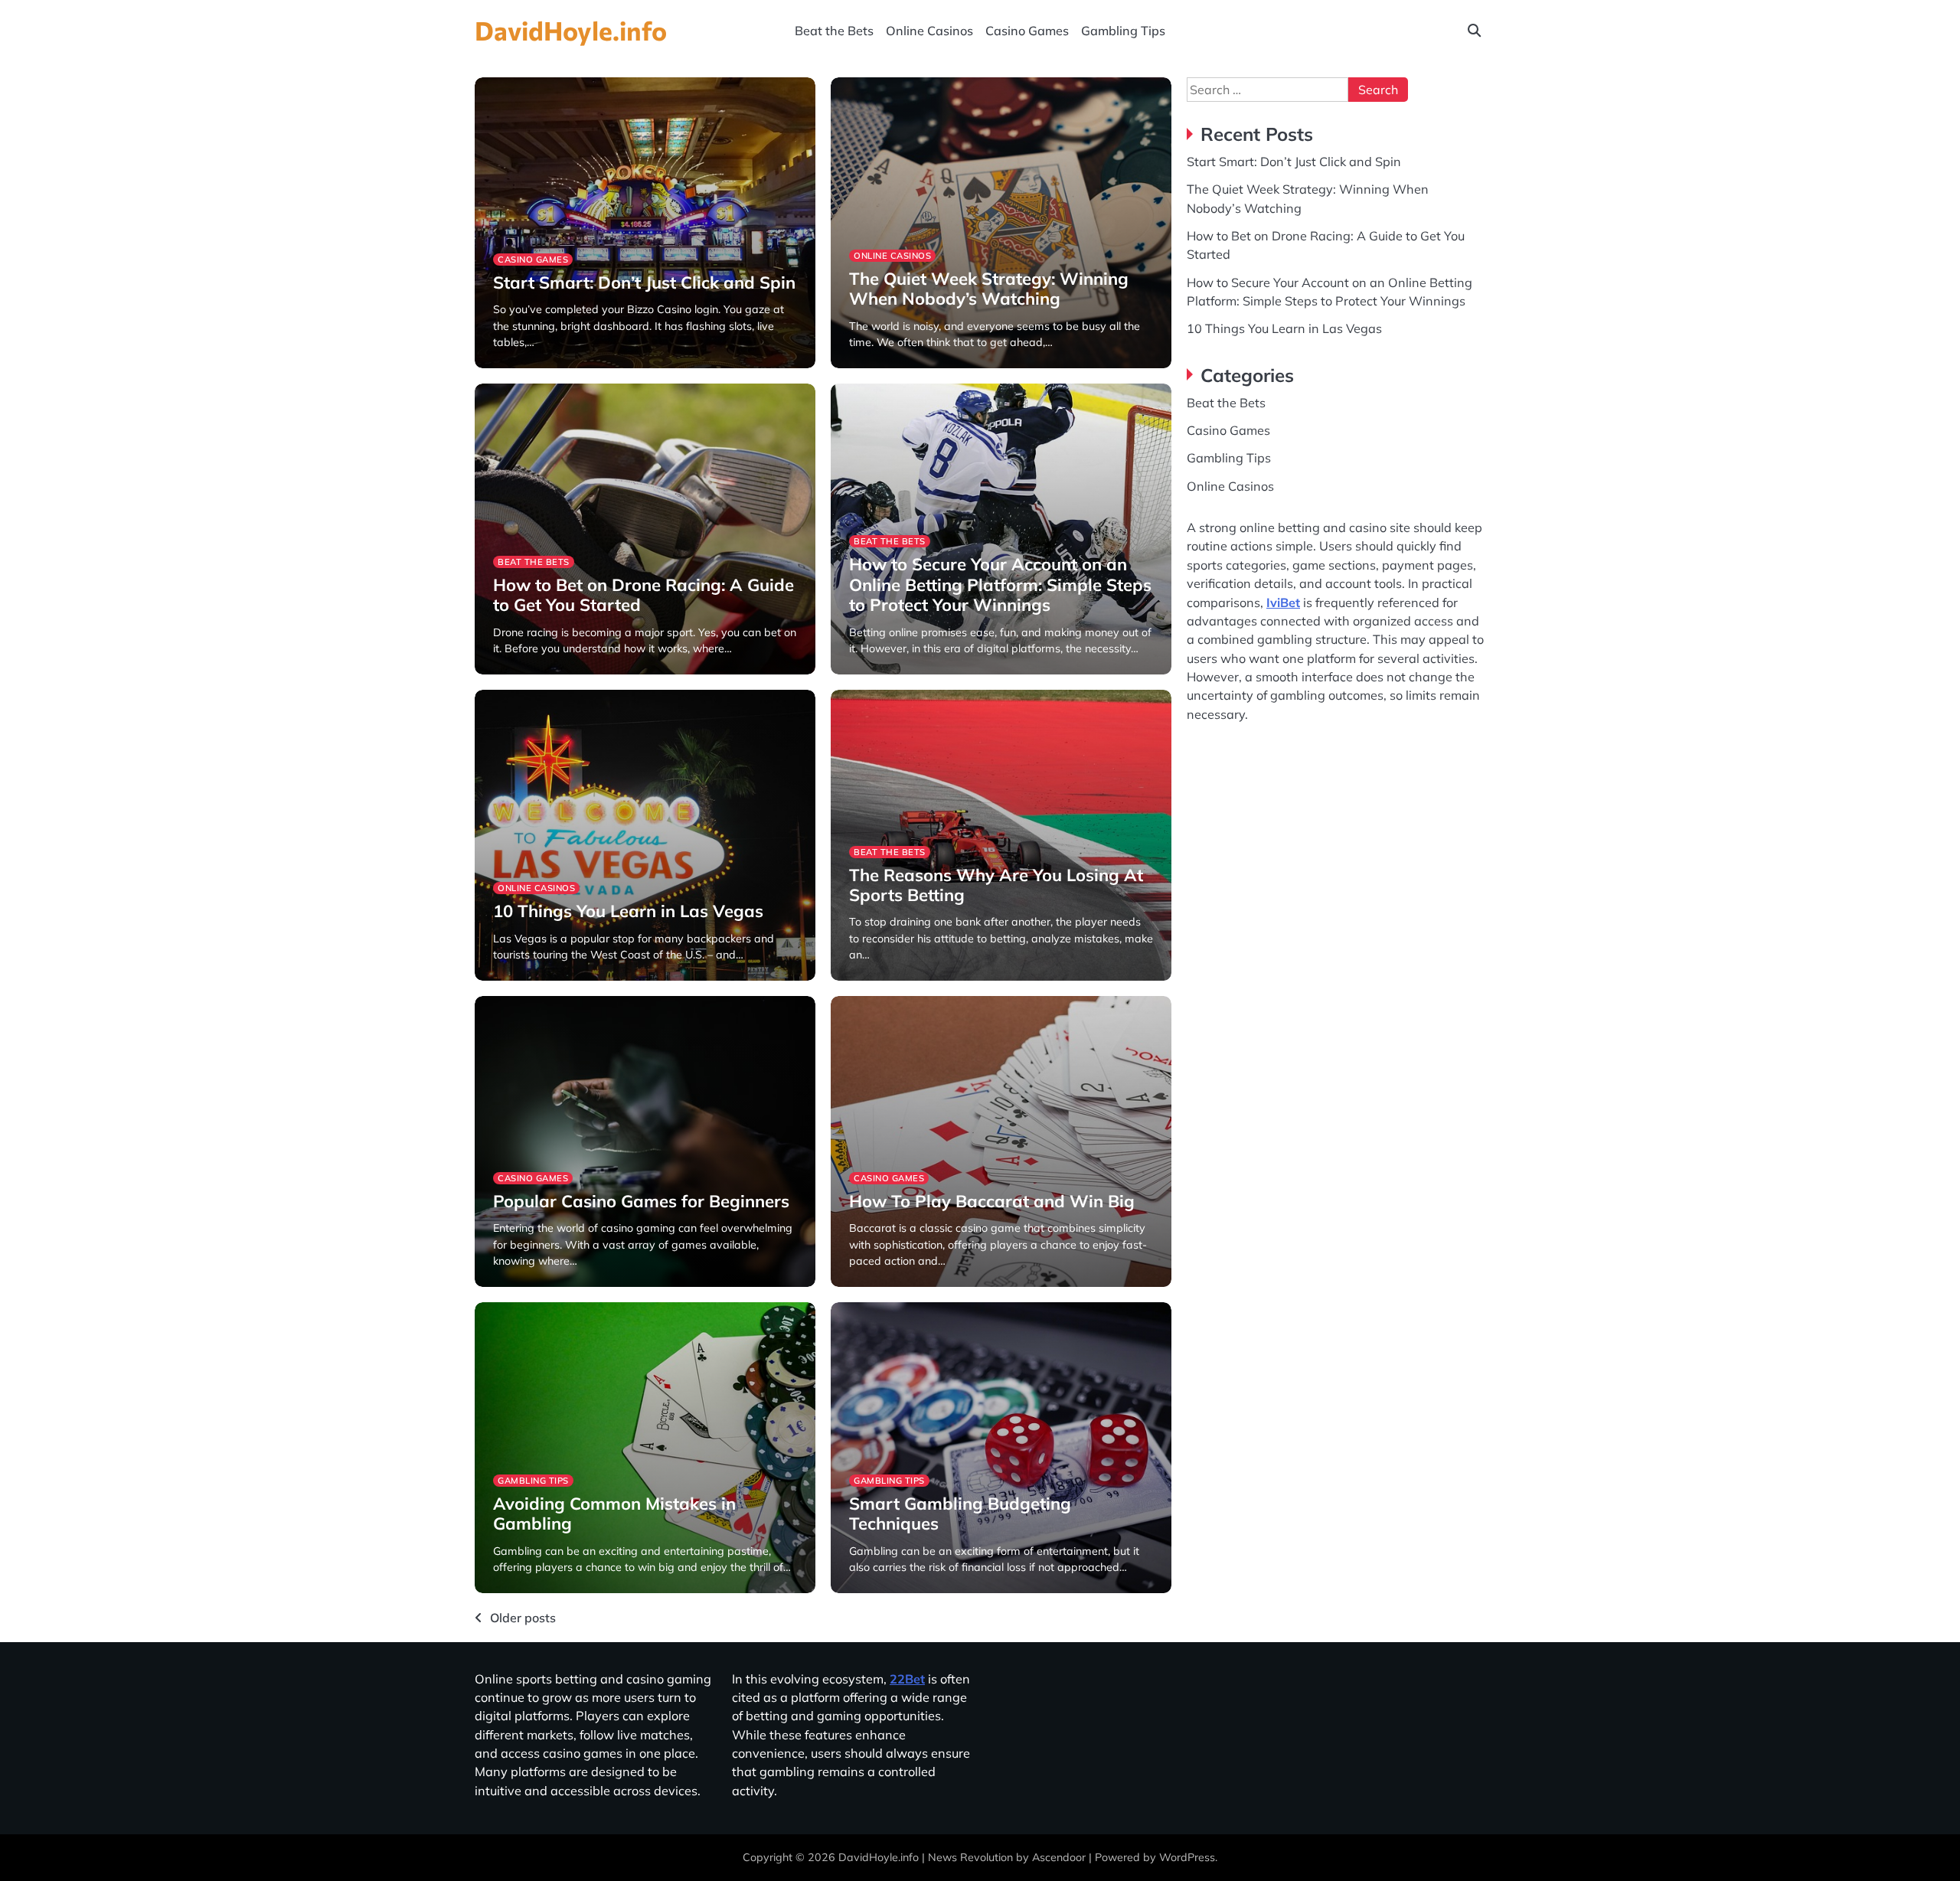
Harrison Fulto (527, 366)
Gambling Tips (1123, 31)
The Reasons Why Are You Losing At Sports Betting (996, 885)
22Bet (907, 1679)
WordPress (1187, 1857)
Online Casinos (929, 31)
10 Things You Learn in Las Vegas (628, 911)
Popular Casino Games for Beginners (641, 1201)
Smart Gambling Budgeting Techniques (960, 1514)
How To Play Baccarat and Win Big (992, 1201)
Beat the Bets (834, 31)
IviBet (1283, 602)
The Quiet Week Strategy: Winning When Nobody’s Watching (989, 289)
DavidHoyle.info (571, 30)
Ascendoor (1059, 1857)
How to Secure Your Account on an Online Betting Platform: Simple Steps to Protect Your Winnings (1000, 585)
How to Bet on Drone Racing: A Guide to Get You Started (644, 595)
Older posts (523, 1618)
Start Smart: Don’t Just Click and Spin (644, 282)
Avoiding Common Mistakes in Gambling (614, 1514)
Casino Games (1027, 31)
